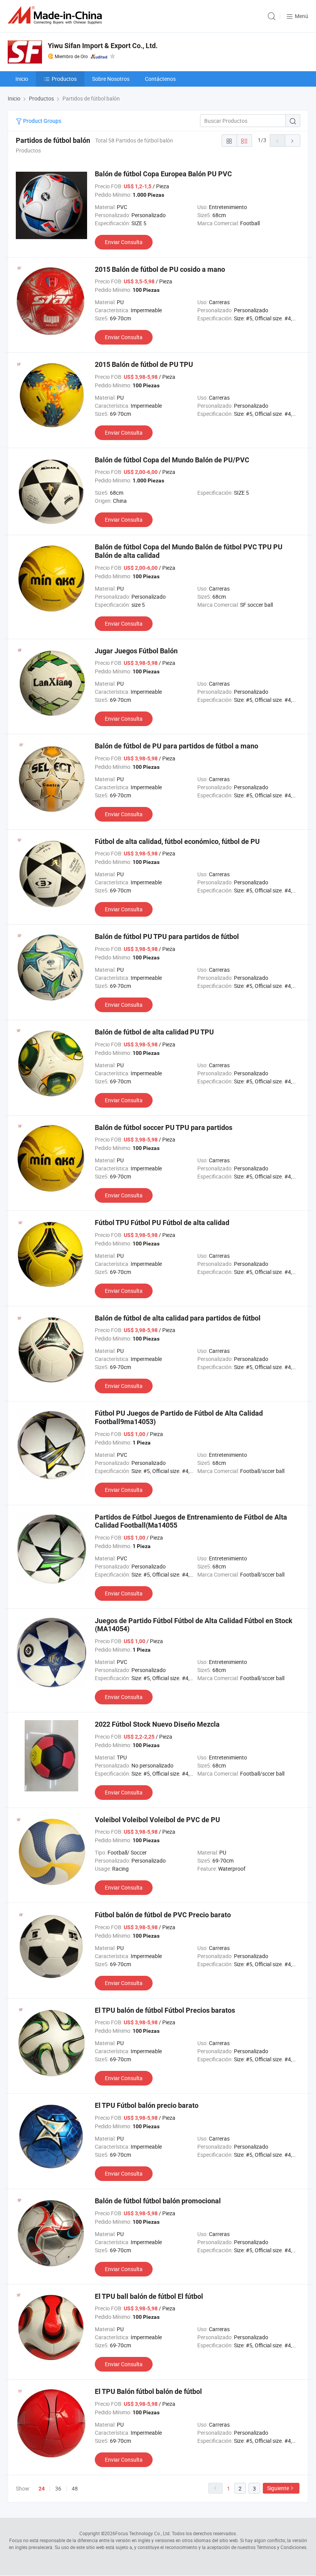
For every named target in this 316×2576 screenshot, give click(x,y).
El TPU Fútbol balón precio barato (147, 2105)
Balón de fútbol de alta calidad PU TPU (154, 1032)
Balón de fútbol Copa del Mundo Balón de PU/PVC (172, 460)
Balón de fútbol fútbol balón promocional (158, 2201)
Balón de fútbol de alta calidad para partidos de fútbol (178, 1318)
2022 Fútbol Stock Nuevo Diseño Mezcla (157, 1724)
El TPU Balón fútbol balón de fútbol (148, 2391)
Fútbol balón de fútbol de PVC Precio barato (163, 1915)
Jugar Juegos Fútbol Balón (136, 651)
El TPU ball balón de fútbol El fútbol (149, 2296)
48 (75, 2488)
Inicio (22, 79)
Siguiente (278, 2488)
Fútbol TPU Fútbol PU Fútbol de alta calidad (162, 1223)
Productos (64, 79)
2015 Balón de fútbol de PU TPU (144, 364)
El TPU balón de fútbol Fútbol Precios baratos (165, 2010)
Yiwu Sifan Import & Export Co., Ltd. (103, 46)
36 (58, 2488)
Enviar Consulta (124, 242)
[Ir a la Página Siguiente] (292, 141)
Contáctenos (160, 79)
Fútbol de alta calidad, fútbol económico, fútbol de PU (177, 841)
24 (42, 2489)
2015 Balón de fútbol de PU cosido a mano (160, 269)
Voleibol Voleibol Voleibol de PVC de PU (157, 1820)
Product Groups (42, 121)
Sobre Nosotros (111, 79)
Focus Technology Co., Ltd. (143, 2533)
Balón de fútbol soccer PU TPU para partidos (164, 1127)
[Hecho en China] (56, 15)
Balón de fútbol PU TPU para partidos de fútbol (167, 936)
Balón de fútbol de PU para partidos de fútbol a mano (176, 746)
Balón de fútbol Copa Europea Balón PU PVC (163, 174)
